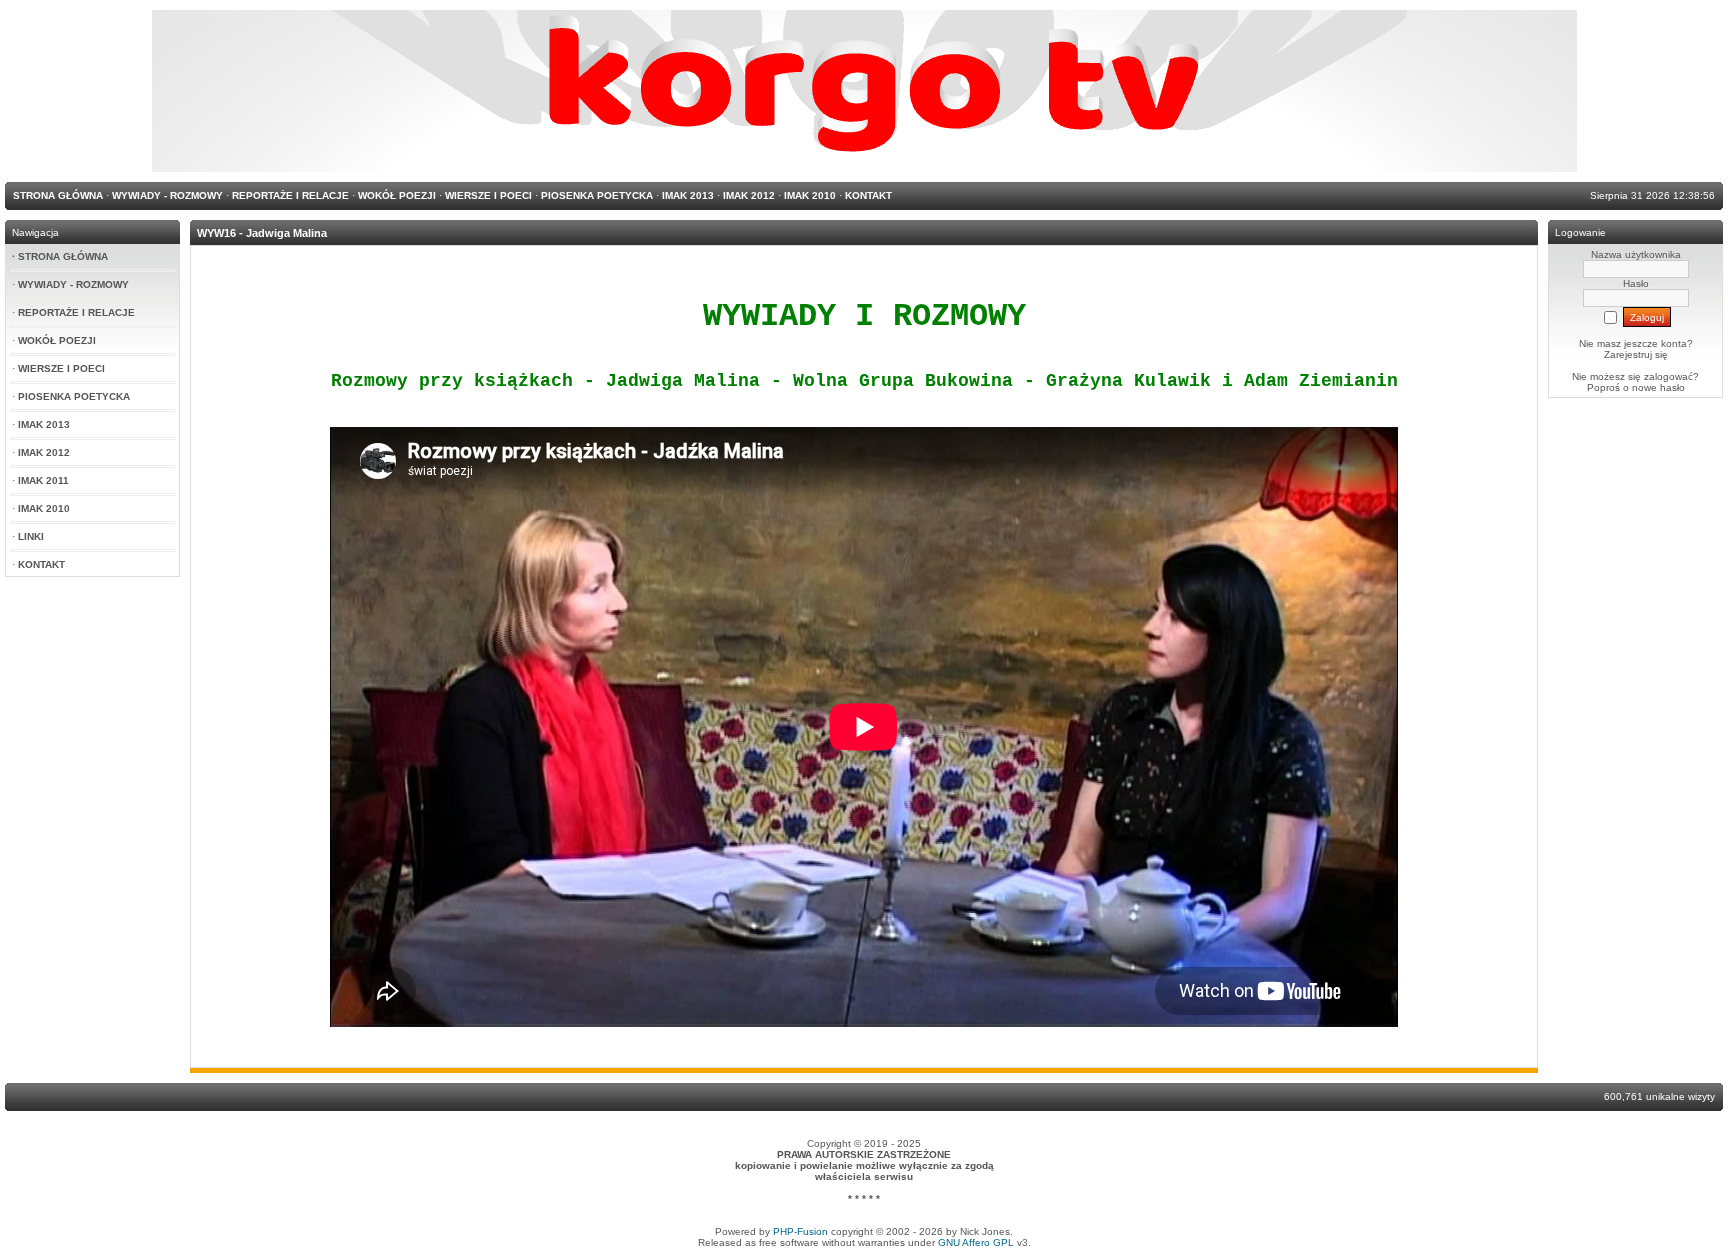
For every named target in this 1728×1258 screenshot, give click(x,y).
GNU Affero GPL (976, 1242)
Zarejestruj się (1636, 354)
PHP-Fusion (800, 1231)
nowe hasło (1658, 387)
